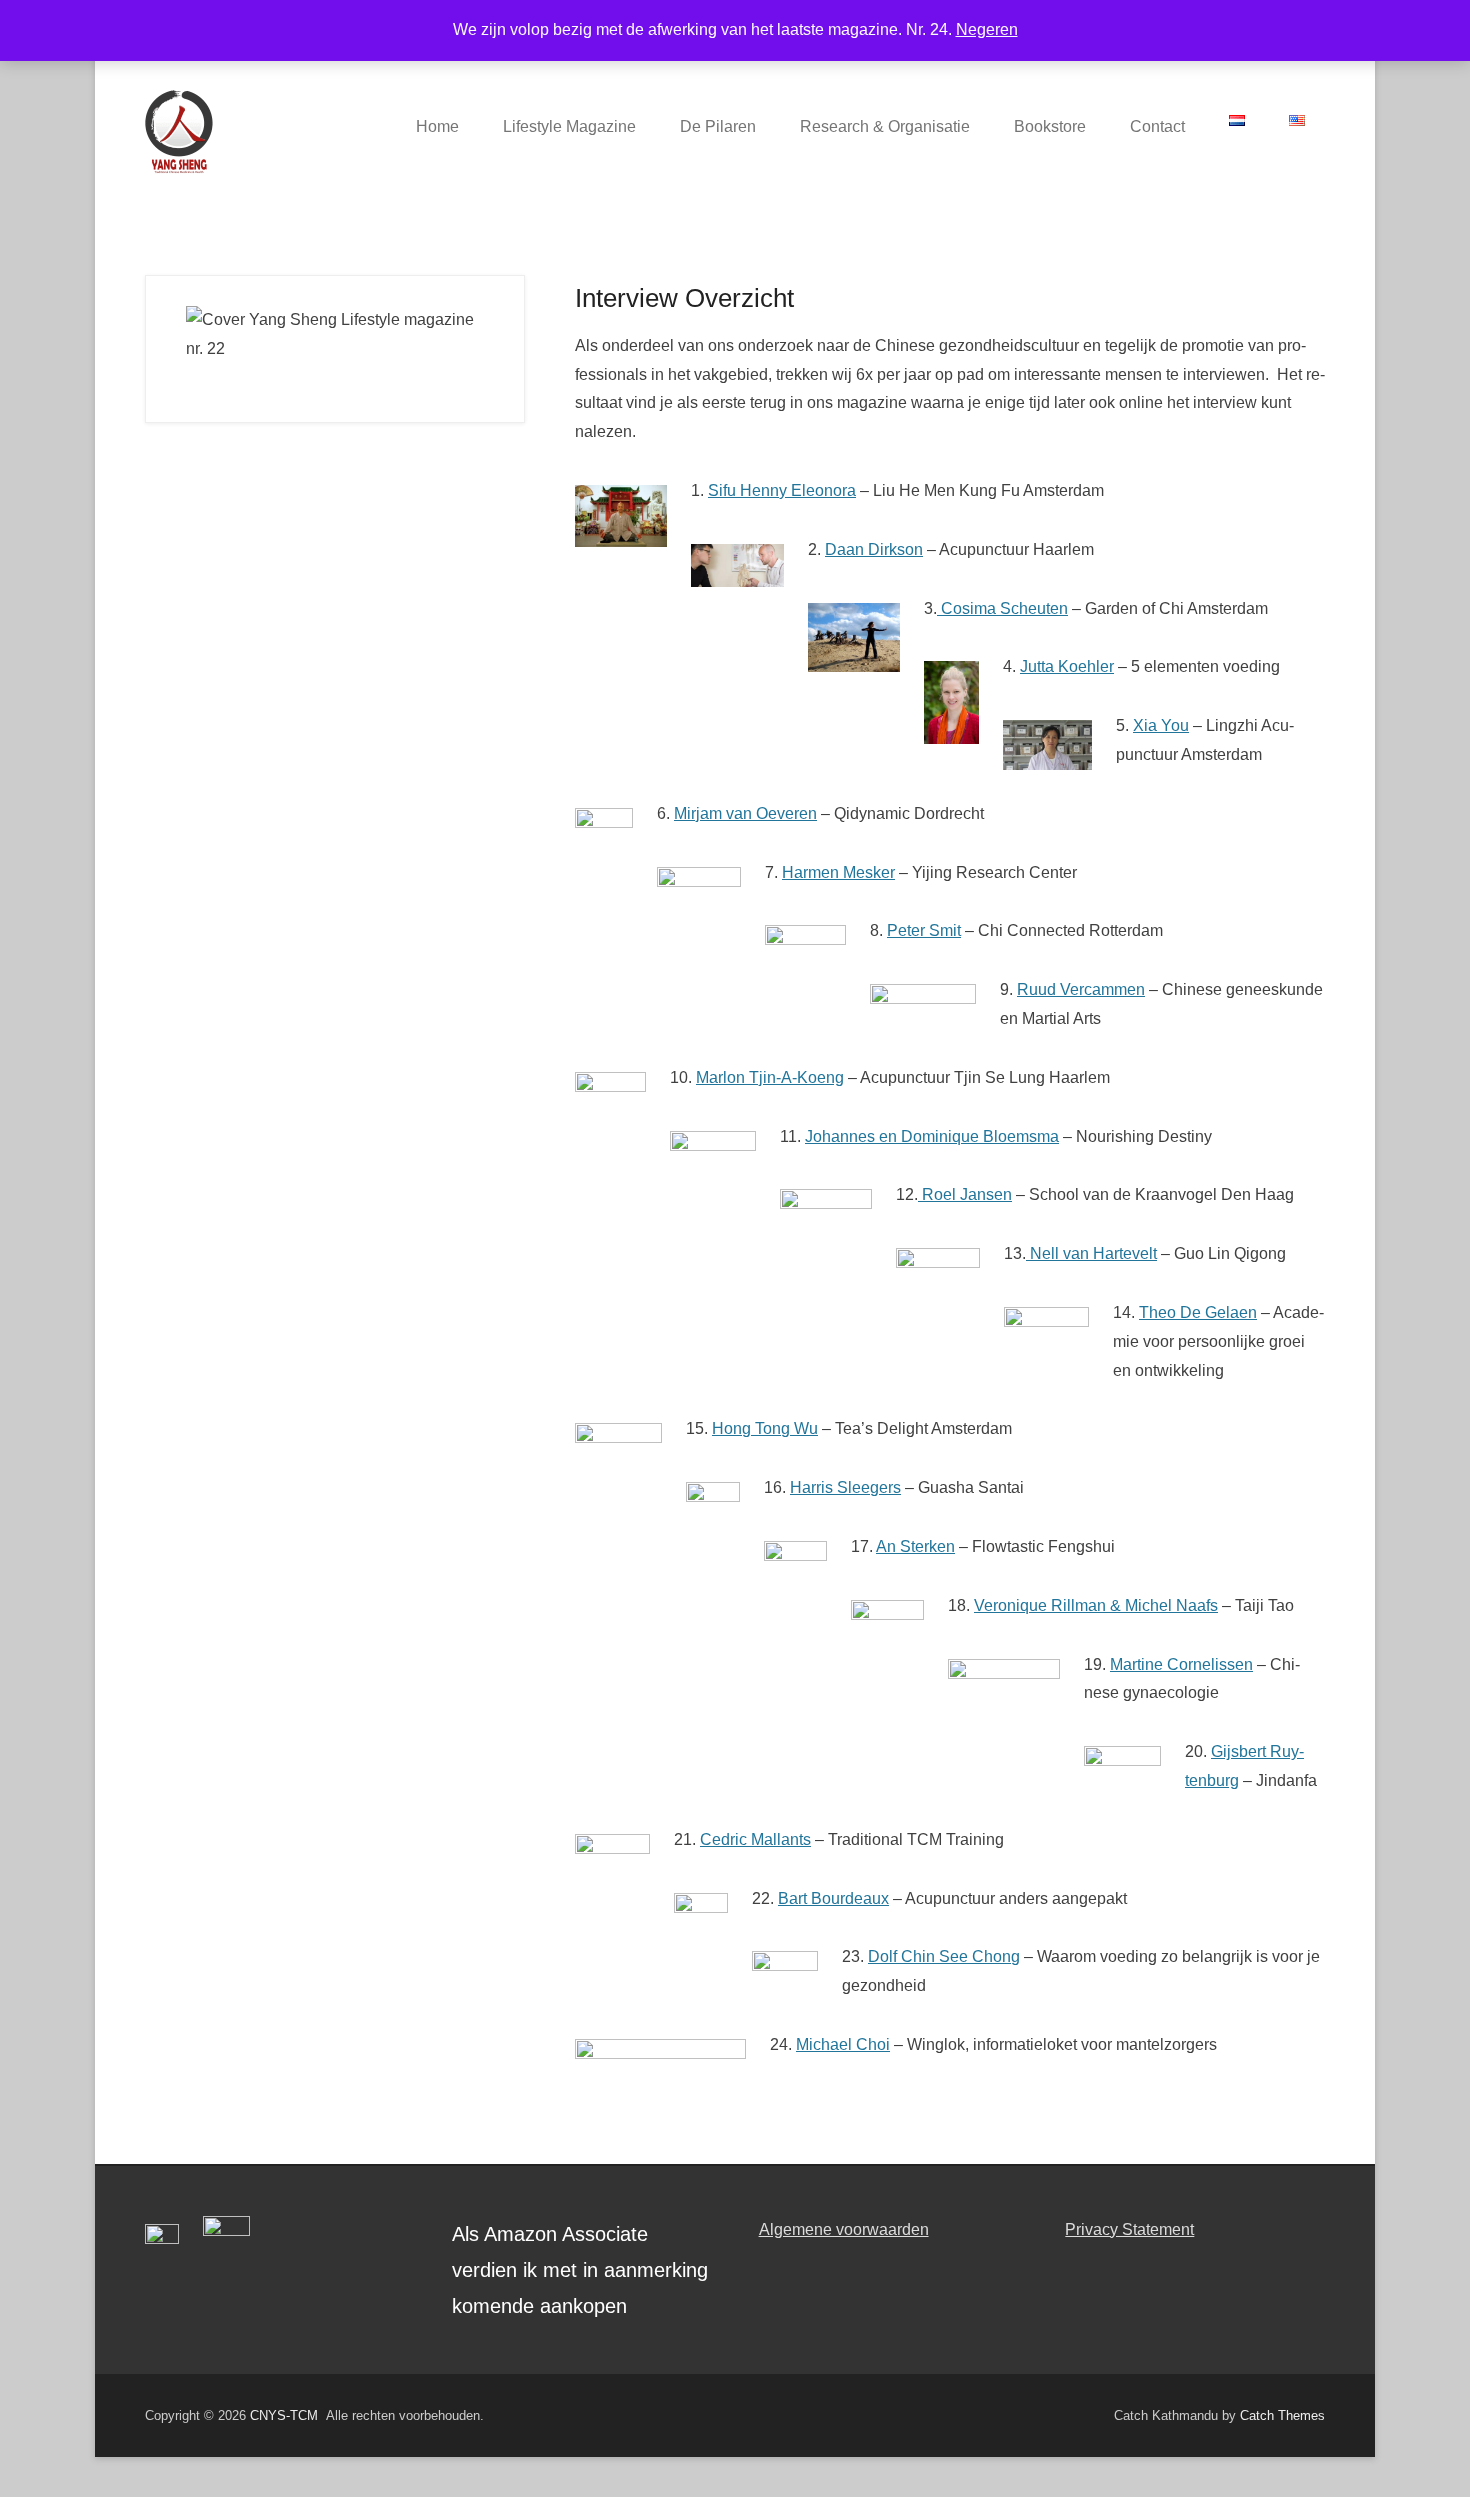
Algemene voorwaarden (844, 2229)
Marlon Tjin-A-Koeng (770, 1077)
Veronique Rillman (1042, 1605)
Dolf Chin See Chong (944, 1956)
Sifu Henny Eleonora (782, 490)
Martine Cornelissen (1181, 1664)
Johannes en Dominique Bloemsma (932, 1136)
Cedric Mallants (755, 1839)
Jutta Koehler (1067, 666)
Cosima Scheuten (1002, 608)
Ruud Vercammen (1081, 989)
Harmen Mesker (838, 872)
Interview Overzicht (684, 298)
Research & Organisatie (885, 126)
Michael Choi (843, 2044)
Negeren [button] (987, 29)
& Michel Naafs (1164, 1605)
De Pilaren (718, 126)
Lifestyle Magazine (569, 126)
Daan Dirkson (874, 549)
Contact (1157, 126)
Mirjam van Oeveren (745, 813)
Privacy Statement (1129, 2229)
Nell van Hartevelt (1091, 1253)
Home (437, 126)
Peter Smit (924, 930)
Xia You (1161, 725)
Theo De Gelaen (1198, 1312)
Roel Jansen (965, 1194)
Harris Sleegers (845, 1487)
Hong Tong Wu (765, 1428)
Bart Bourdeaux (833, 1898)
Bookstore (1050, 126)
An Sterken (915, 1546)
